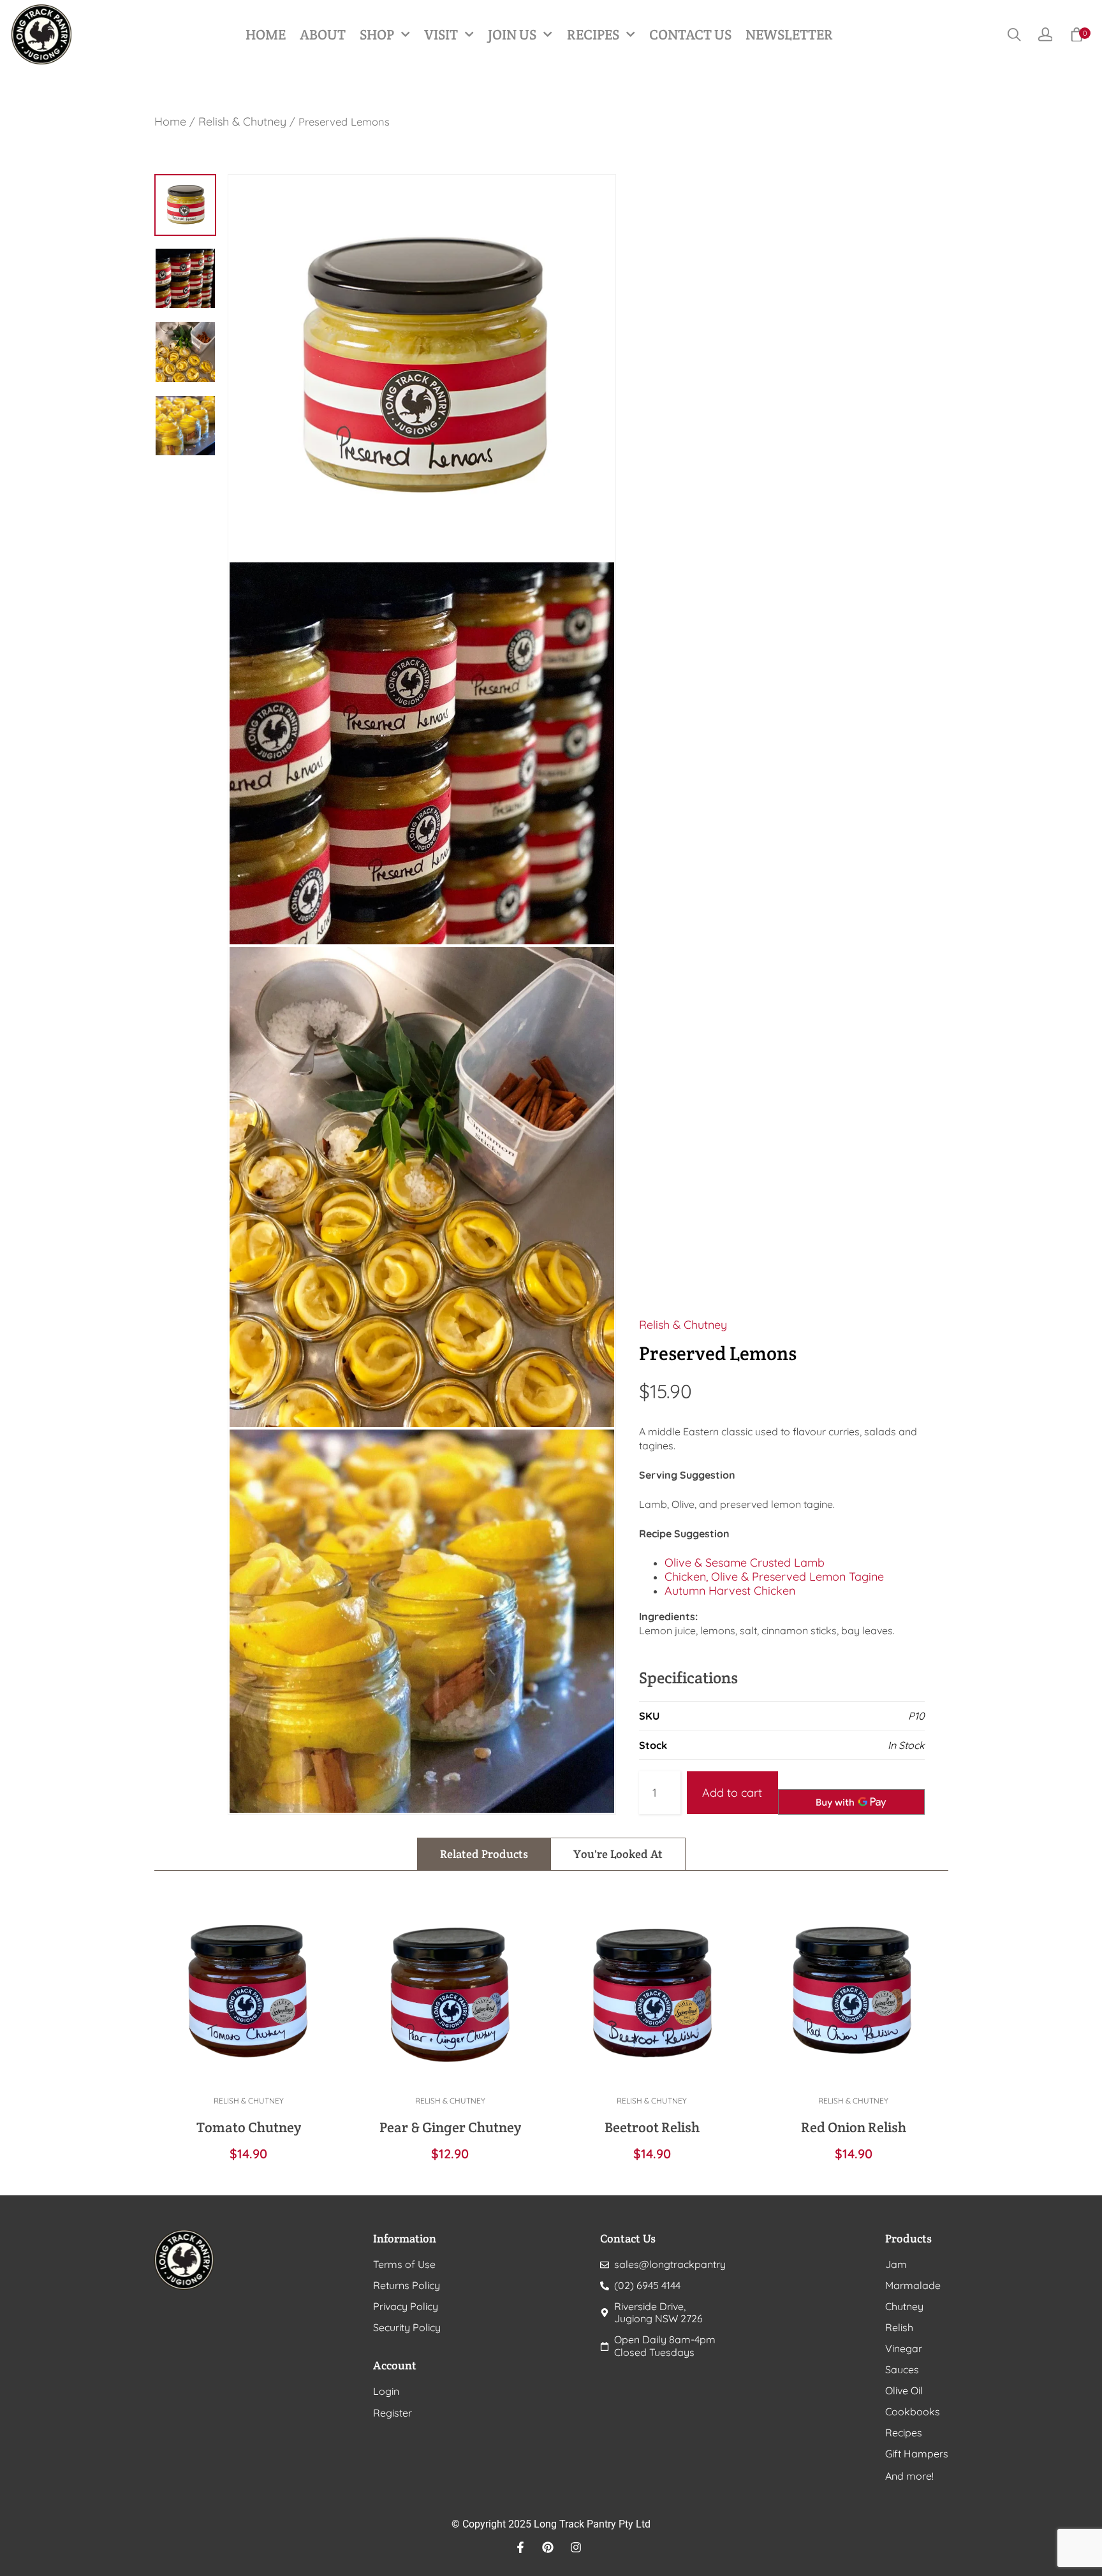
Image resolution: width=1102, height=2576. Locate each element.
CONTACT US (690, 34)
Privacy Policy (406, 2307)
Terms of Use (404, 2265)
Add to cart (732, 1793)
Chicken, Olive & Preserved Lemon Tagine (774, 1577)
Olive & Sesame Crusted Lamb (745, 1562)
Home (170, 121)
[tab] (484, 1854)
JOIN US (512, 34)
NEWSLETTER (789, 34)
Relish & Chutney (242, 121)
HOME (266, 34)
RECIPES (593, 34)
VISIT (441, 34)
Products (908, 2238)
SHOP (377, 34)
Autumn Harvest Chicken (730, 1591)
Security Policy (407, 2328)
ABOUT (323, 34)
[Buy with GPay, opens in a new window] (851, 1802)
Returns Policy (407, 2286)
